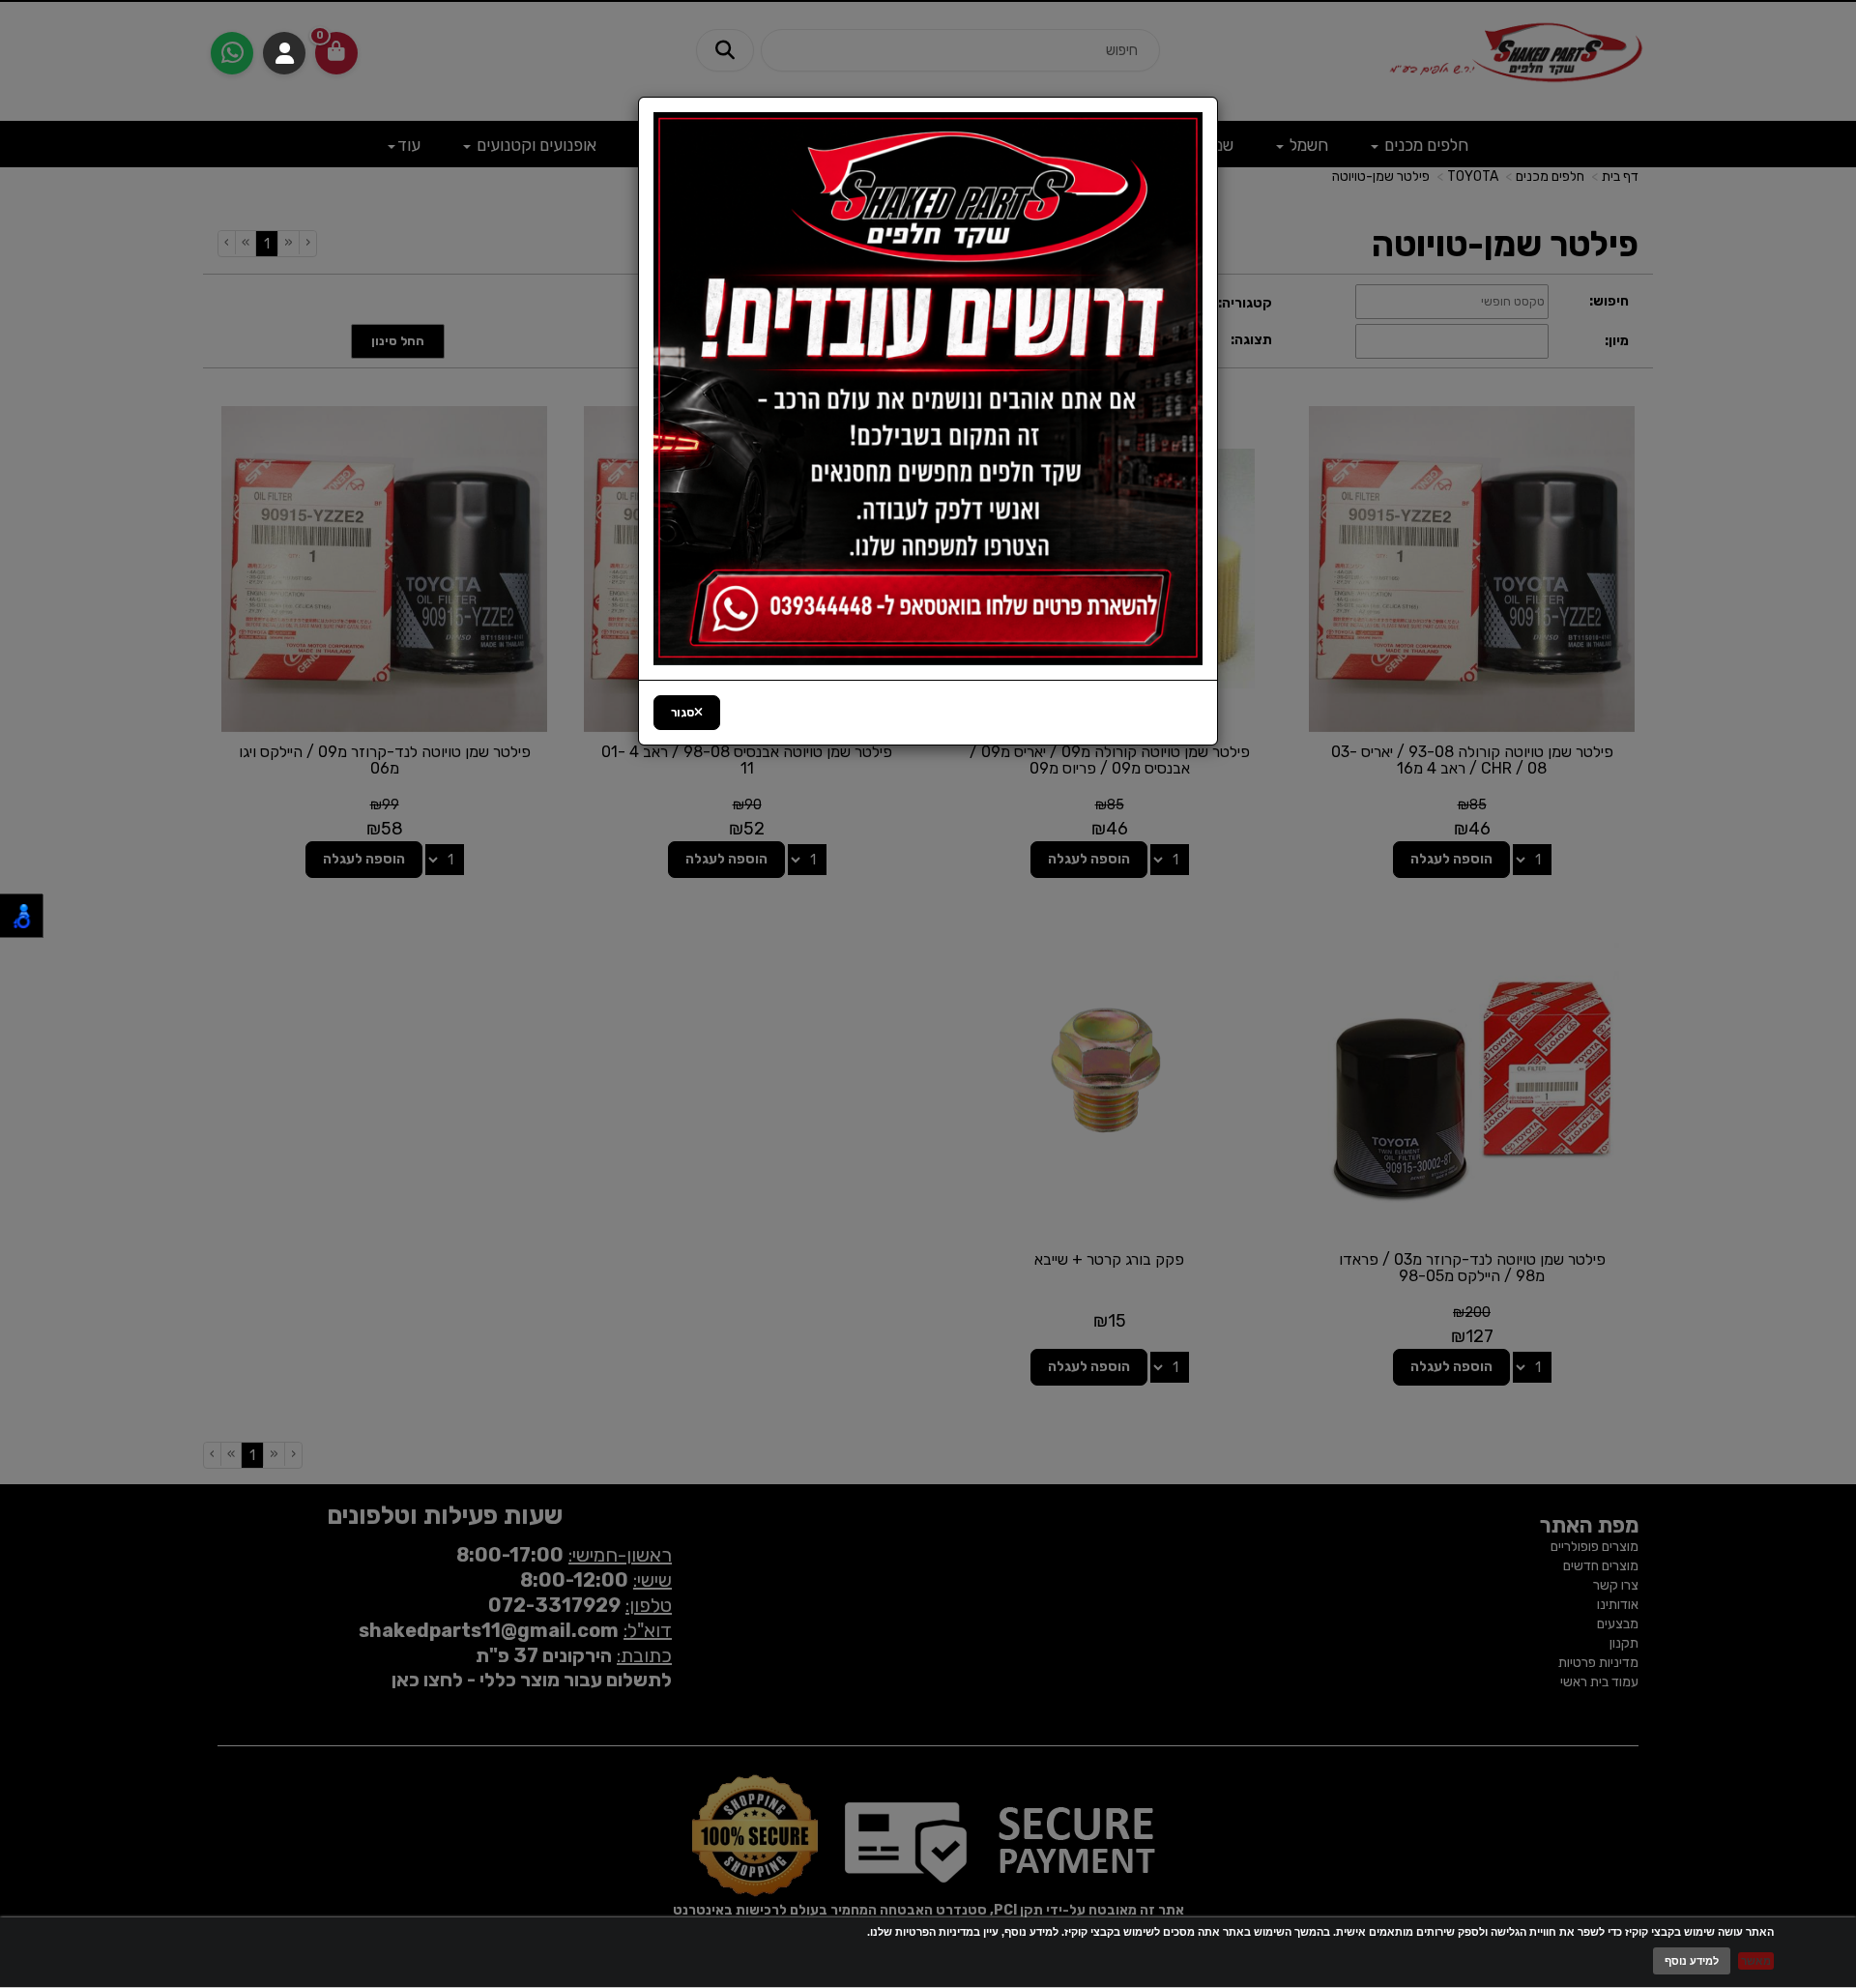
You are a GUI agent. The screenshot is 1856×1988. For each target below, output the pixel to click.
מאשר (1756, 1961)
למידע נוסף (1692, 1961)
